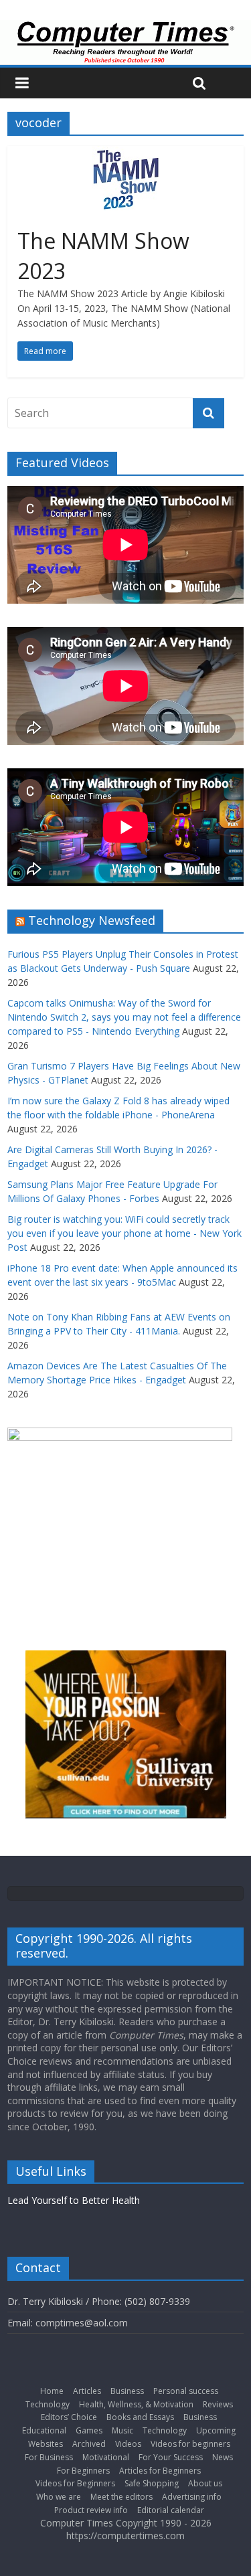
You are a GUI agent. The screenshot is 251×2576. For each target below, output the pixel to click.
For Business (49, 2457)
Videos (128, 2444)
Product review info (91, 2510)
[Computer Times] (125, 42)
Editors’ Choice (69, 2417)
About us (205, 2483)
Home (52, 2391)
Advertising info (192, 2497)
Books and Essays (140, 2417)
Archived (89, 2444)
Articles (87, 2391)
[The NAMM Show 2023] (126, 154)
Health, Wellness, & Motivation (136, 2404)
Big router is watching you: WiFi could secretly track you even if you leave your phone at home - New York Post (124, 1233)
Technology (48, 2404)
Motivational (106, 2457)
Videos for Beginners (75, 2483)
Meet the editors (121, 2497)
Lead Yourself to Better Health (74, 2200)
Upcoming (216, 2430)
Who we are (59, 2497)
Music (122, 2430)
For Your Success (171, 2457)
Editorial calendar (171, 2510)
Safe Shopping (152, 2483)
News (223, 2457)
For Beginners (83, 2471)
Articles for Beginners (160, 2471)
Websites (46, 2444)
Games (89, 2430)
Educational (44, 2430)
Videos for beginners (190, 2444)
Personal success (186, 2391)
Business (127, 2391)
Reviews (218, 2404)
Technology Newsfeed (92, 920)
